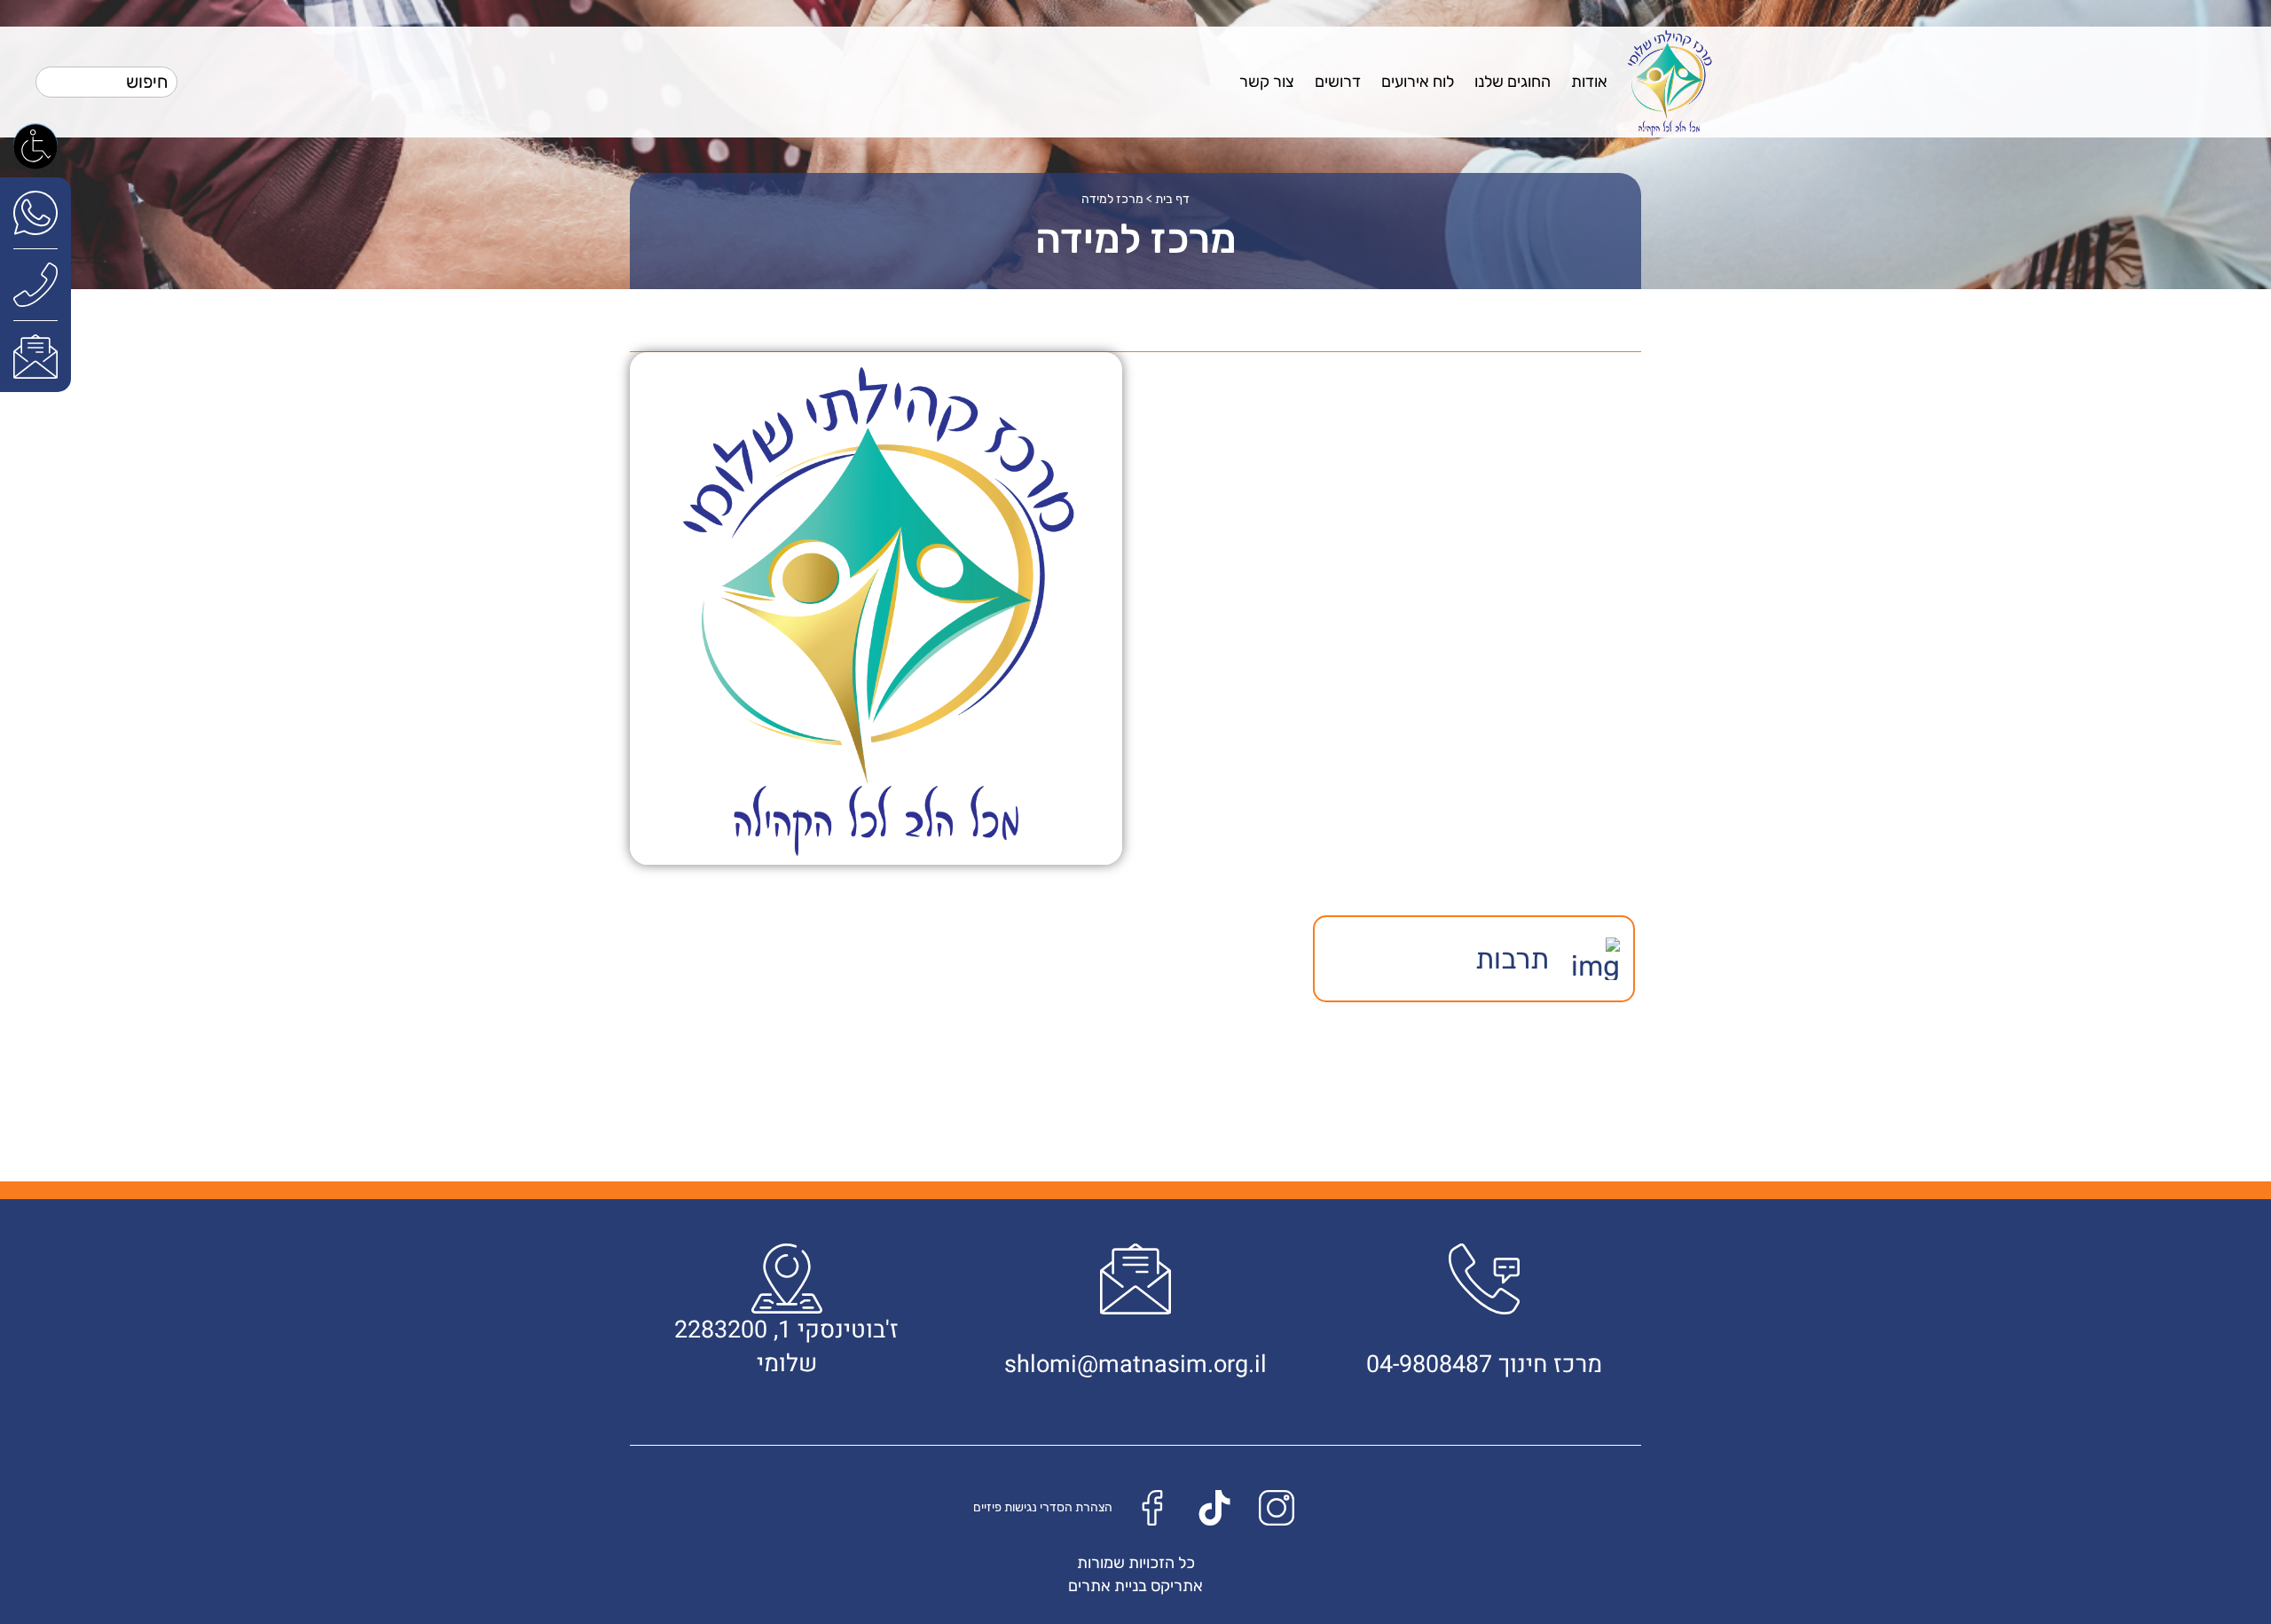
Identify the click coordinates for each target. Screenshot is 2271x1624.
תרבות (1512, 959)
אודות (1589, 82)
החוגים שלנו (1513, 82)
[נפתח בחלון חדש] (35, 212)
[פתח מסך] (35, 145)
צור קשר (1267, 82)
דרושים (1338, 82)
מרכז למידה (1112, 199)
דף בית (1172, 199)
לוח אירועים (1418, 82)
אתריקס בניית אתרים (1135, 1586)
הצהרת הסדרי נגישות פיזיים (1043, 1507)
